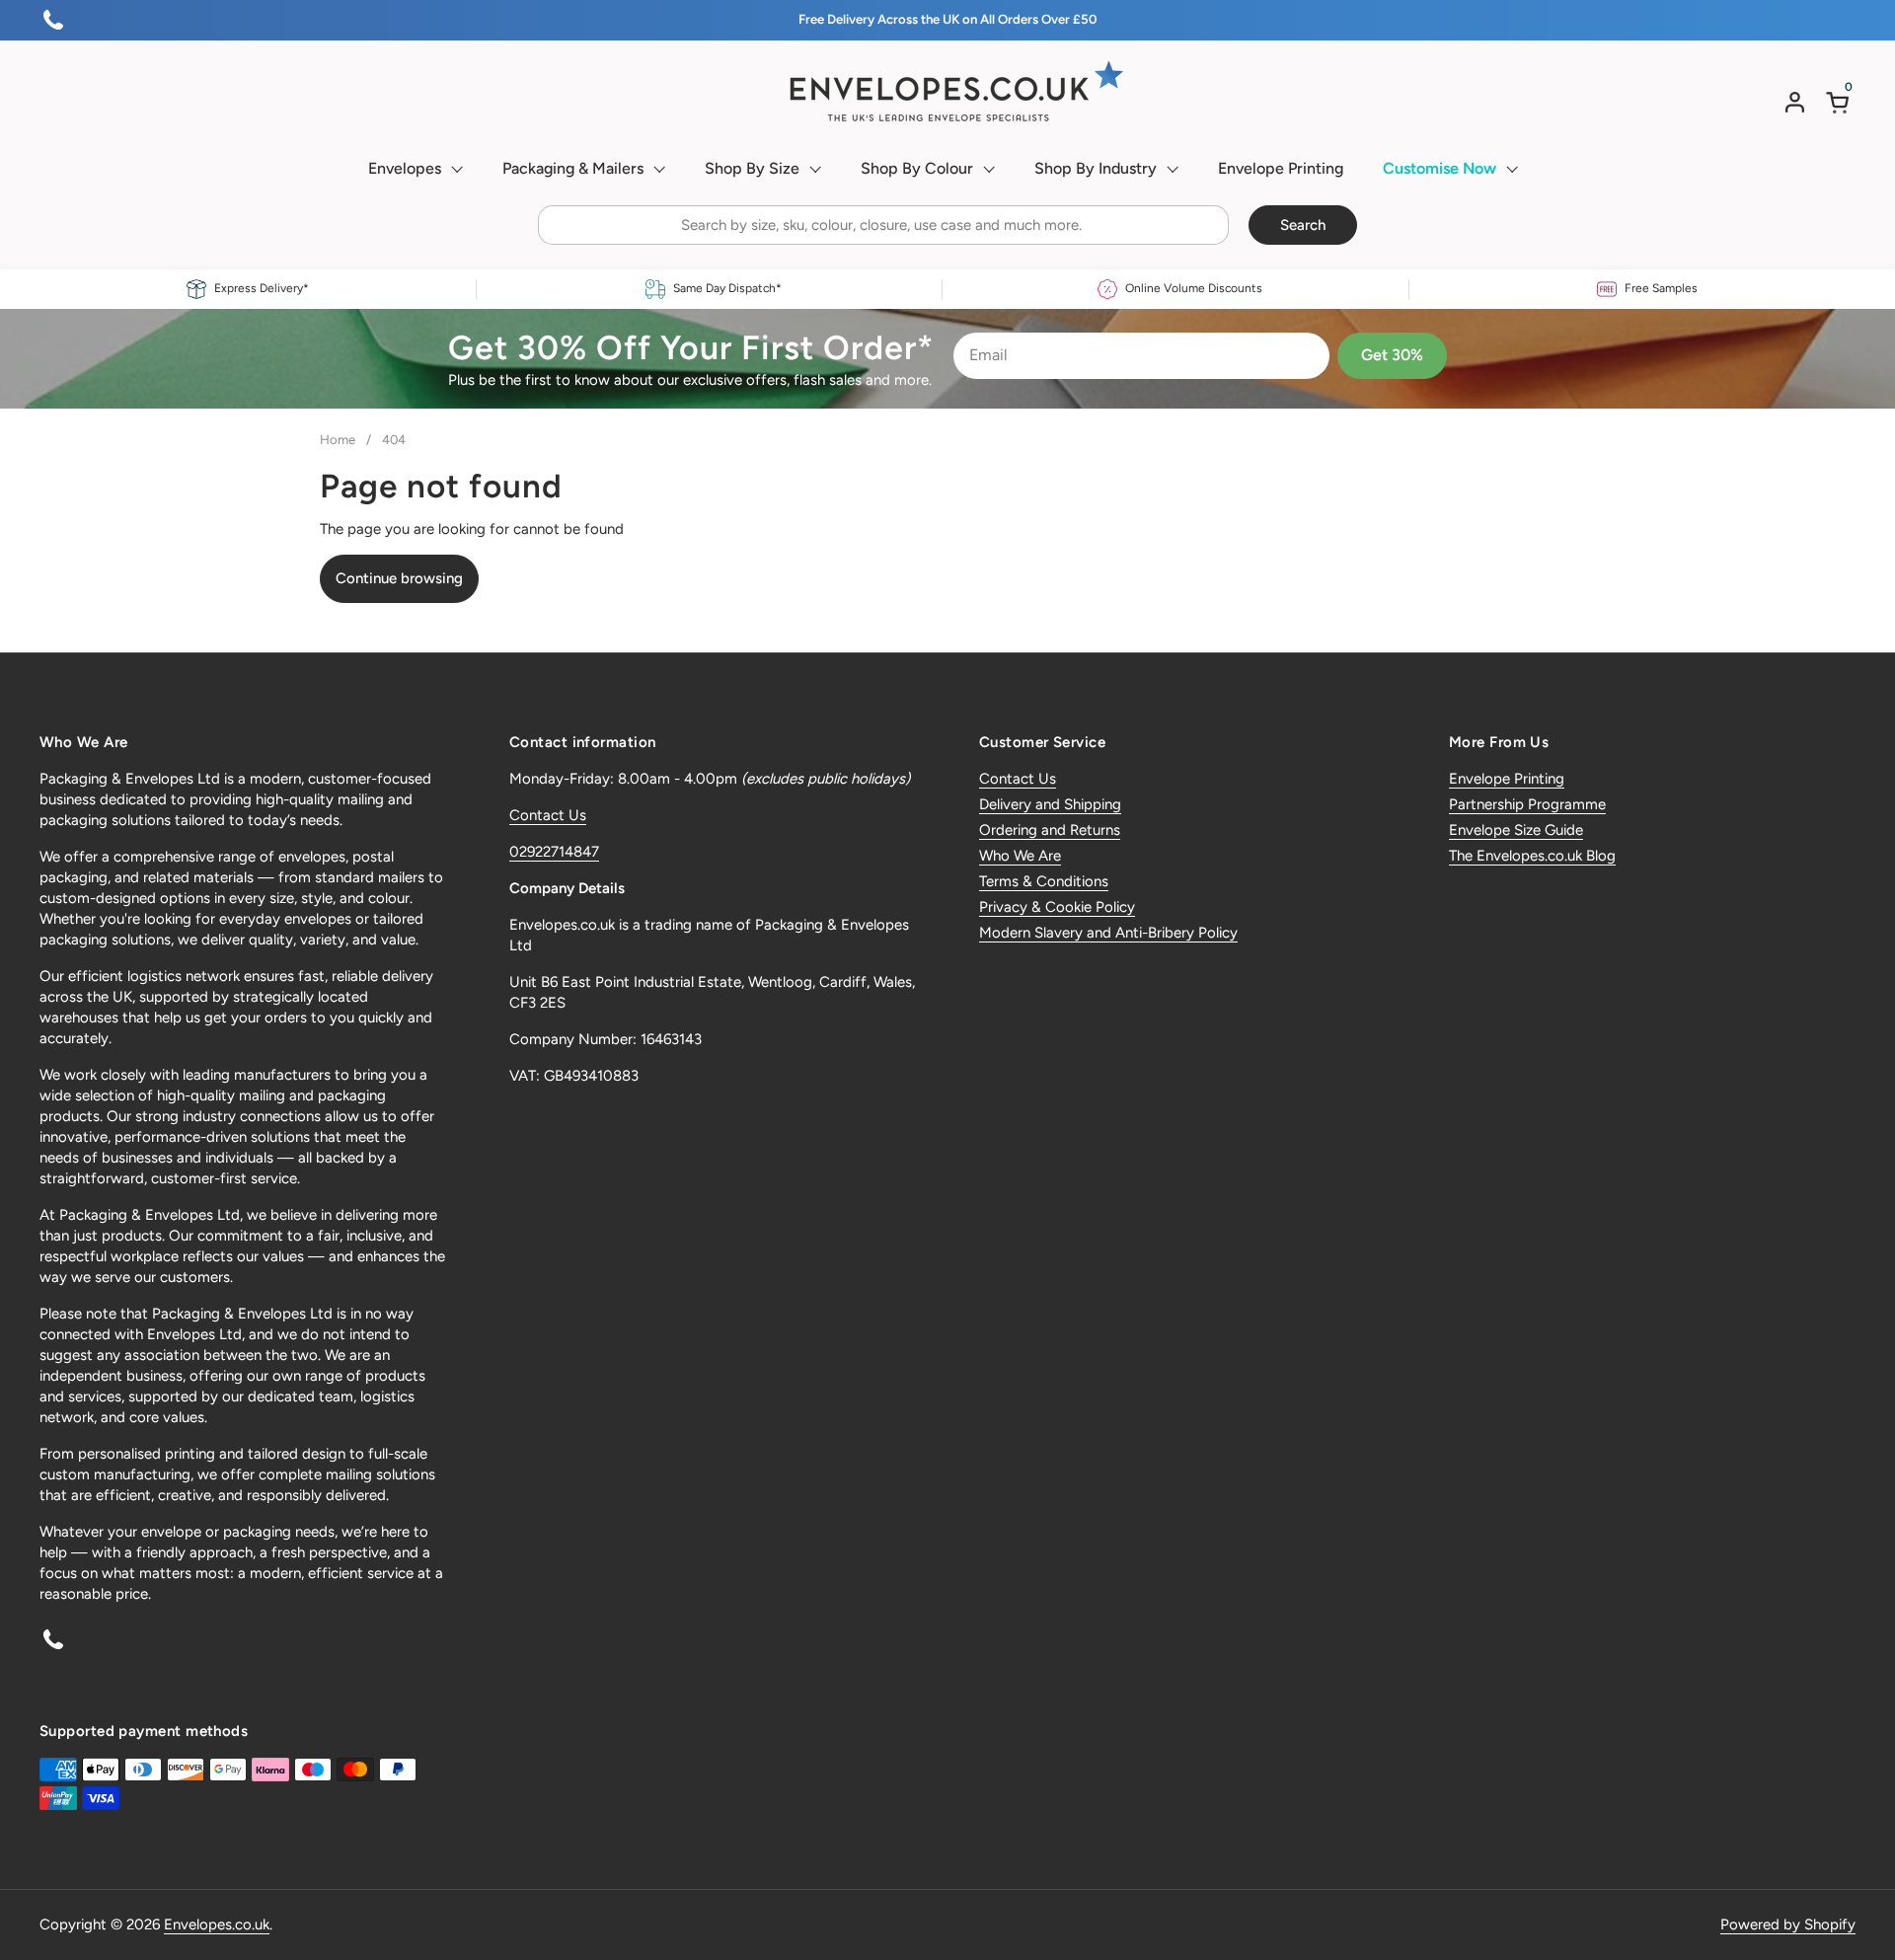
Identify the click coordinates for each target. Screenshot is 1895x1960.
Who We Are (1020, 856)
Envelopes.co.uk (217, 1924)
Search (1303, 225)
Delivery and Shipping (1050, 804)
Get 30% (1392, 355)
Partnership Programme (1527, 804)
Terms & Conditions (1044, 881)
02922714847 (554, 852)
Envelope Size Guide (1516, 830)
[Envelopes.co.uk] (947, 92)
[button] (1841, 102)
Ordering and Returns (1050, 830)
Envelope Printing (1507, 779)
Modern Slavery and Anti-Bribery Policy (1108, 933)
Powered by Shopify (1788, 1924)
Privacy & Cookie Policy (1057, 907)
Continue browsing (399, 578)
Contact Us (548, 815)
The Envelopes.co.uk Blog (1532, 856)
